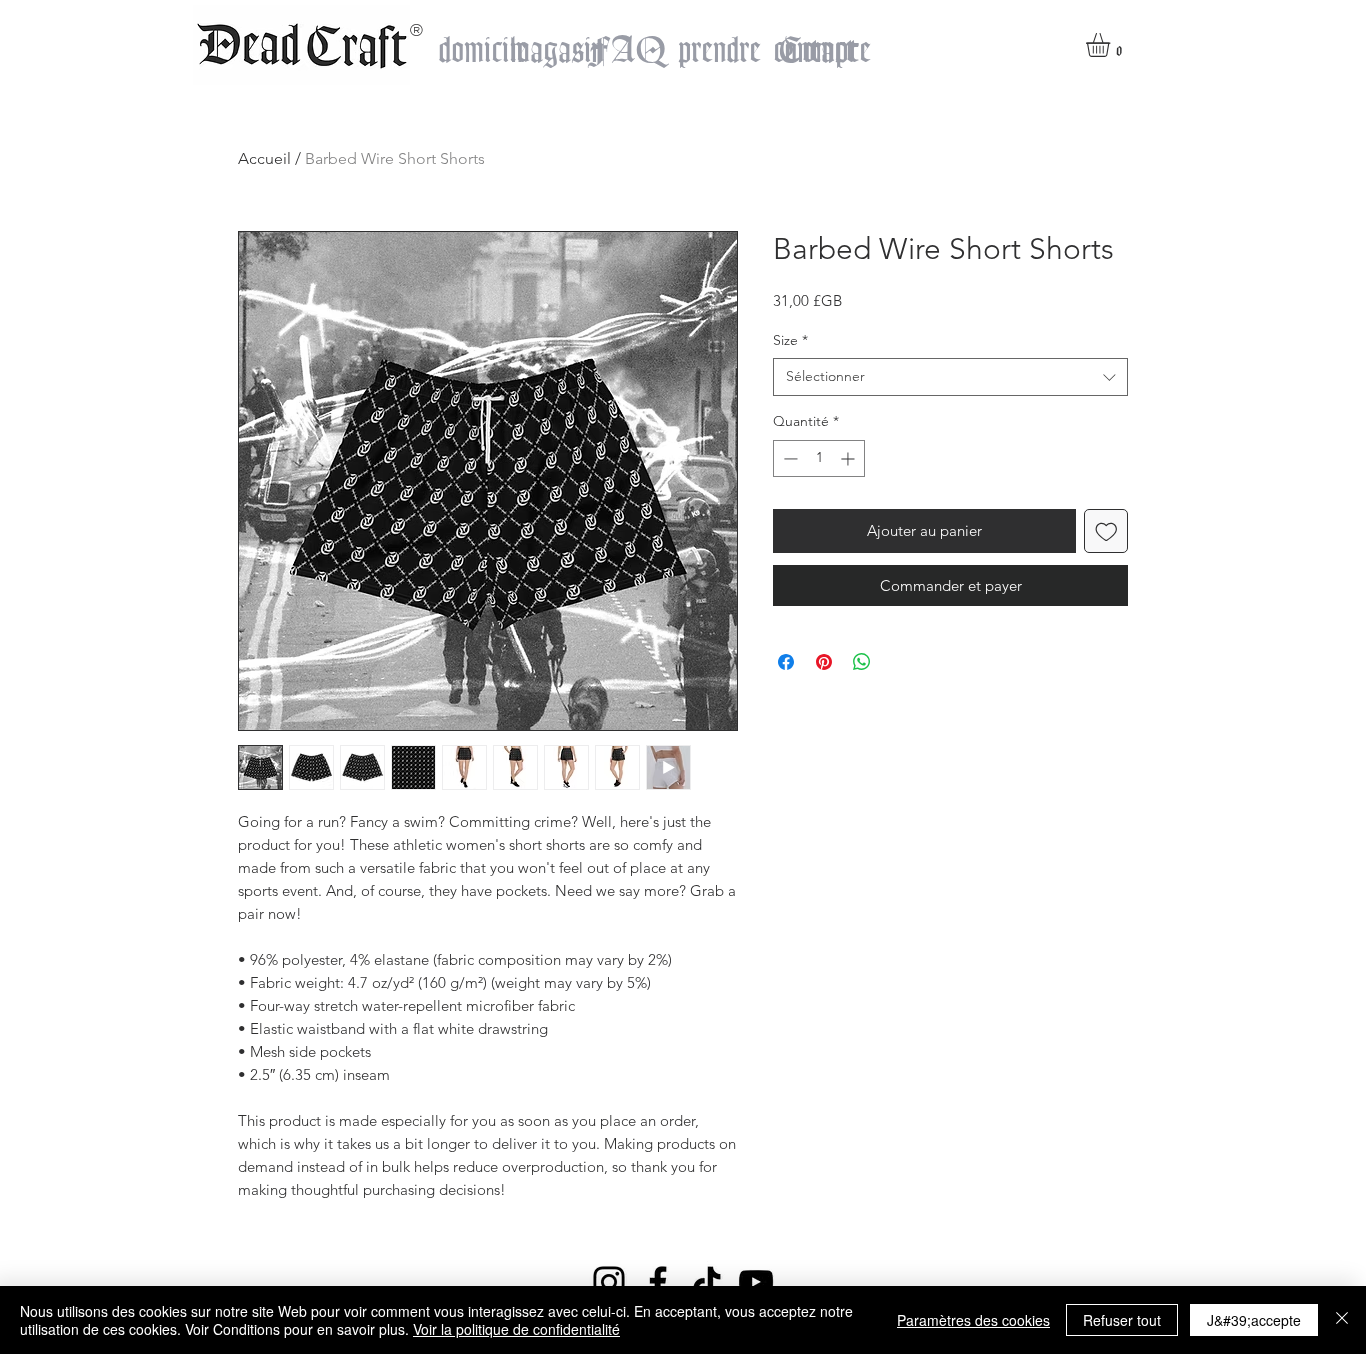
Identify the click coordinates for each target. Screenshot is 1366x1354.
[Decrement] (788, 458)
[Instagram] (609, 1282)
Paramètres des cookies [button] (973, 1320)
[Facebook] (658, 1282)
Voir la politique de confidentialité (516, 1329)
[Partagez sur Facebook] (786, 662)
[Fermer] (1342, 1320)
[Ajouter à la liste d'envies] (1106, 531)
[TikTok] (707, 1282)
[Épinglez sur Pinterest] (824, 662)
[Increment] (849, 458)
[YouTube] (756, 1282)
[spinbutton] (819, 458)
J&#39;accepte (1254, 1320)
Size (790, 340)
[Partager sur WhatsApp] (862, 662)
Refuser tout (1122, 1320)
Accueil (264, 158)
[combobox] (950, 377)
